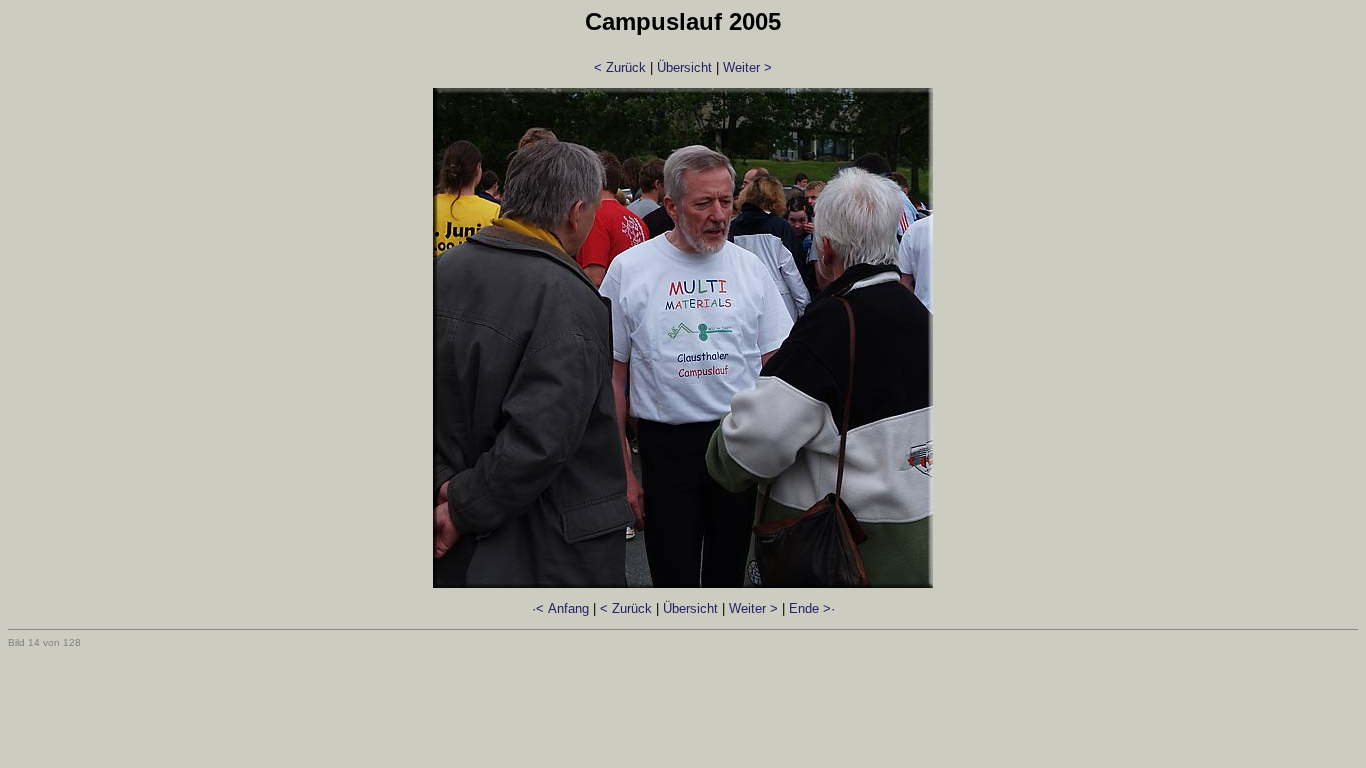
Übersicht (684, 67)
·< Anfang (560, 608)
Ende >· (812, 608)
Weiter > (747, 67)
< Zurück (620, 67)
